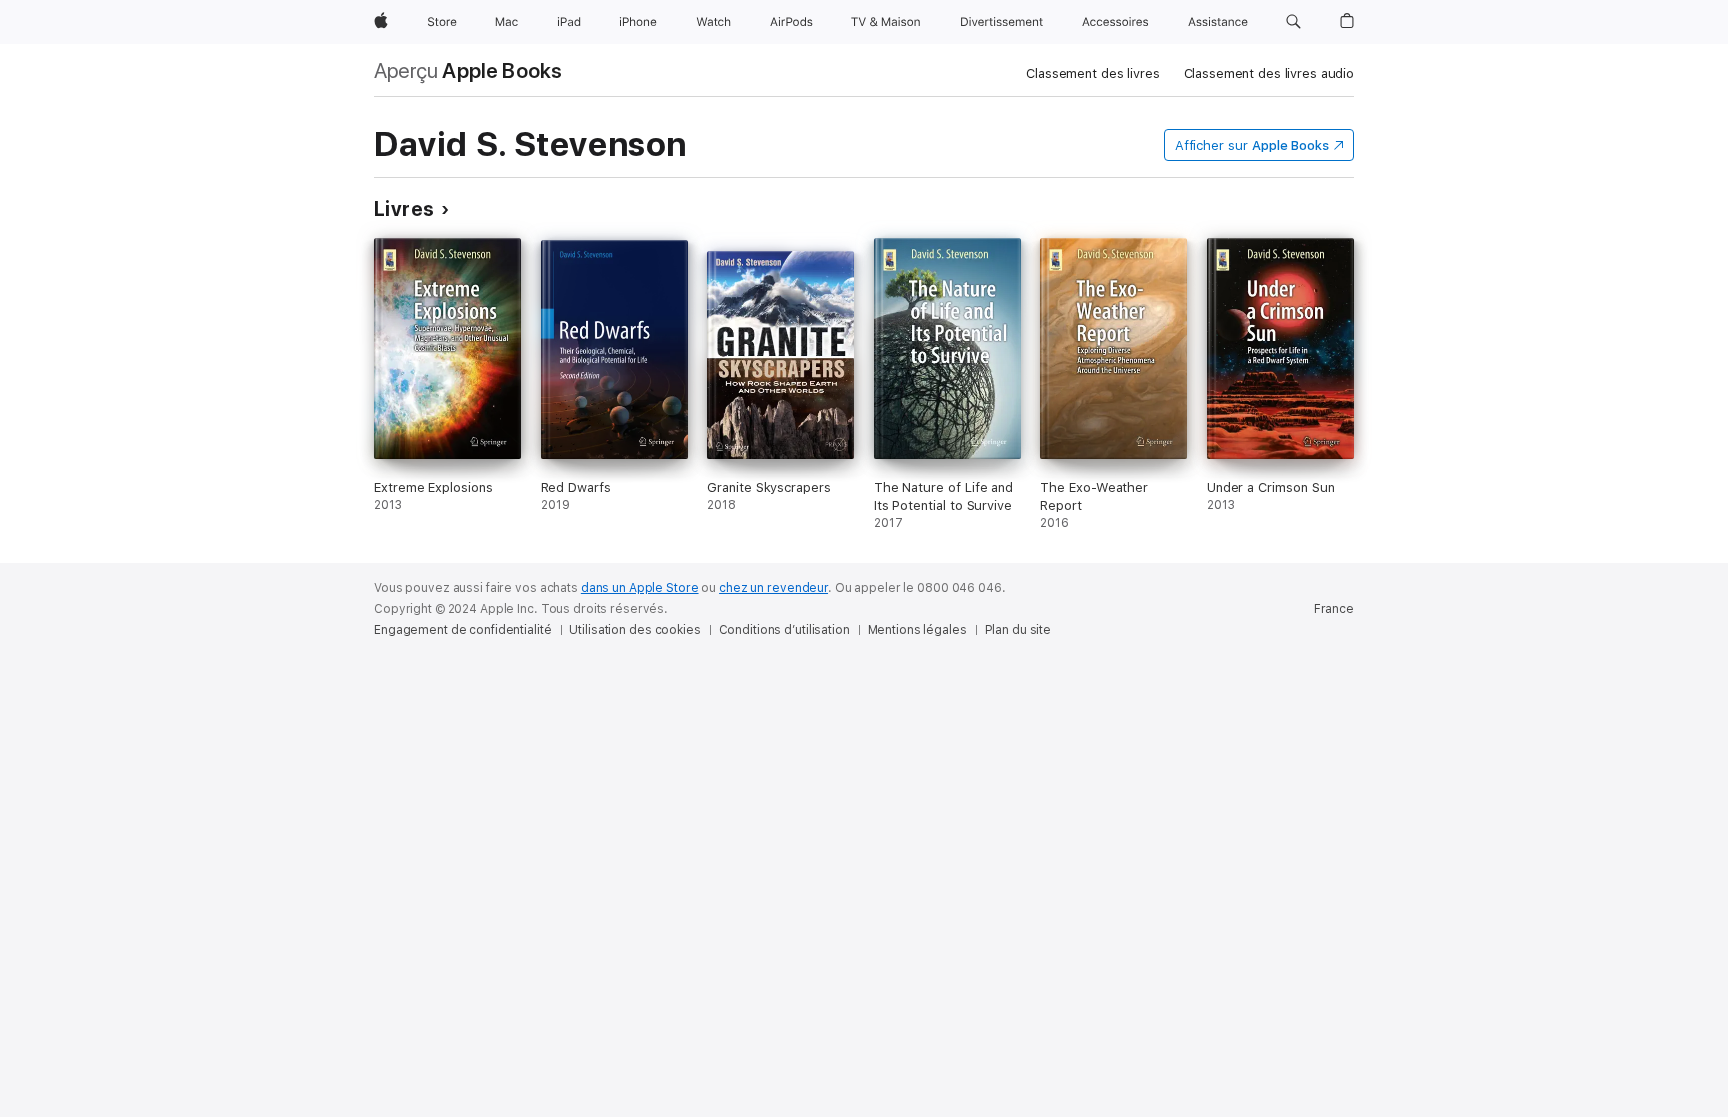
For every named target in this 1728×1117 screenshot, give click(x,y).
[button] (1293, 22)
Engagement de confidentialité (463, 630)
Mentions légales (917, 630)
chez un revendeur (773, 588)
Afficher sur (1252, 145)
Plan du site (1018, 630)
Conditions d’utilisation (784, 630)
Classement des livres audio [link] (1269, 73)
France (1334, 609)
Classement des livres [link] (1092, 73)
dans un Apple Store (640, 588)
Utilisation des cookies (634, 630)
